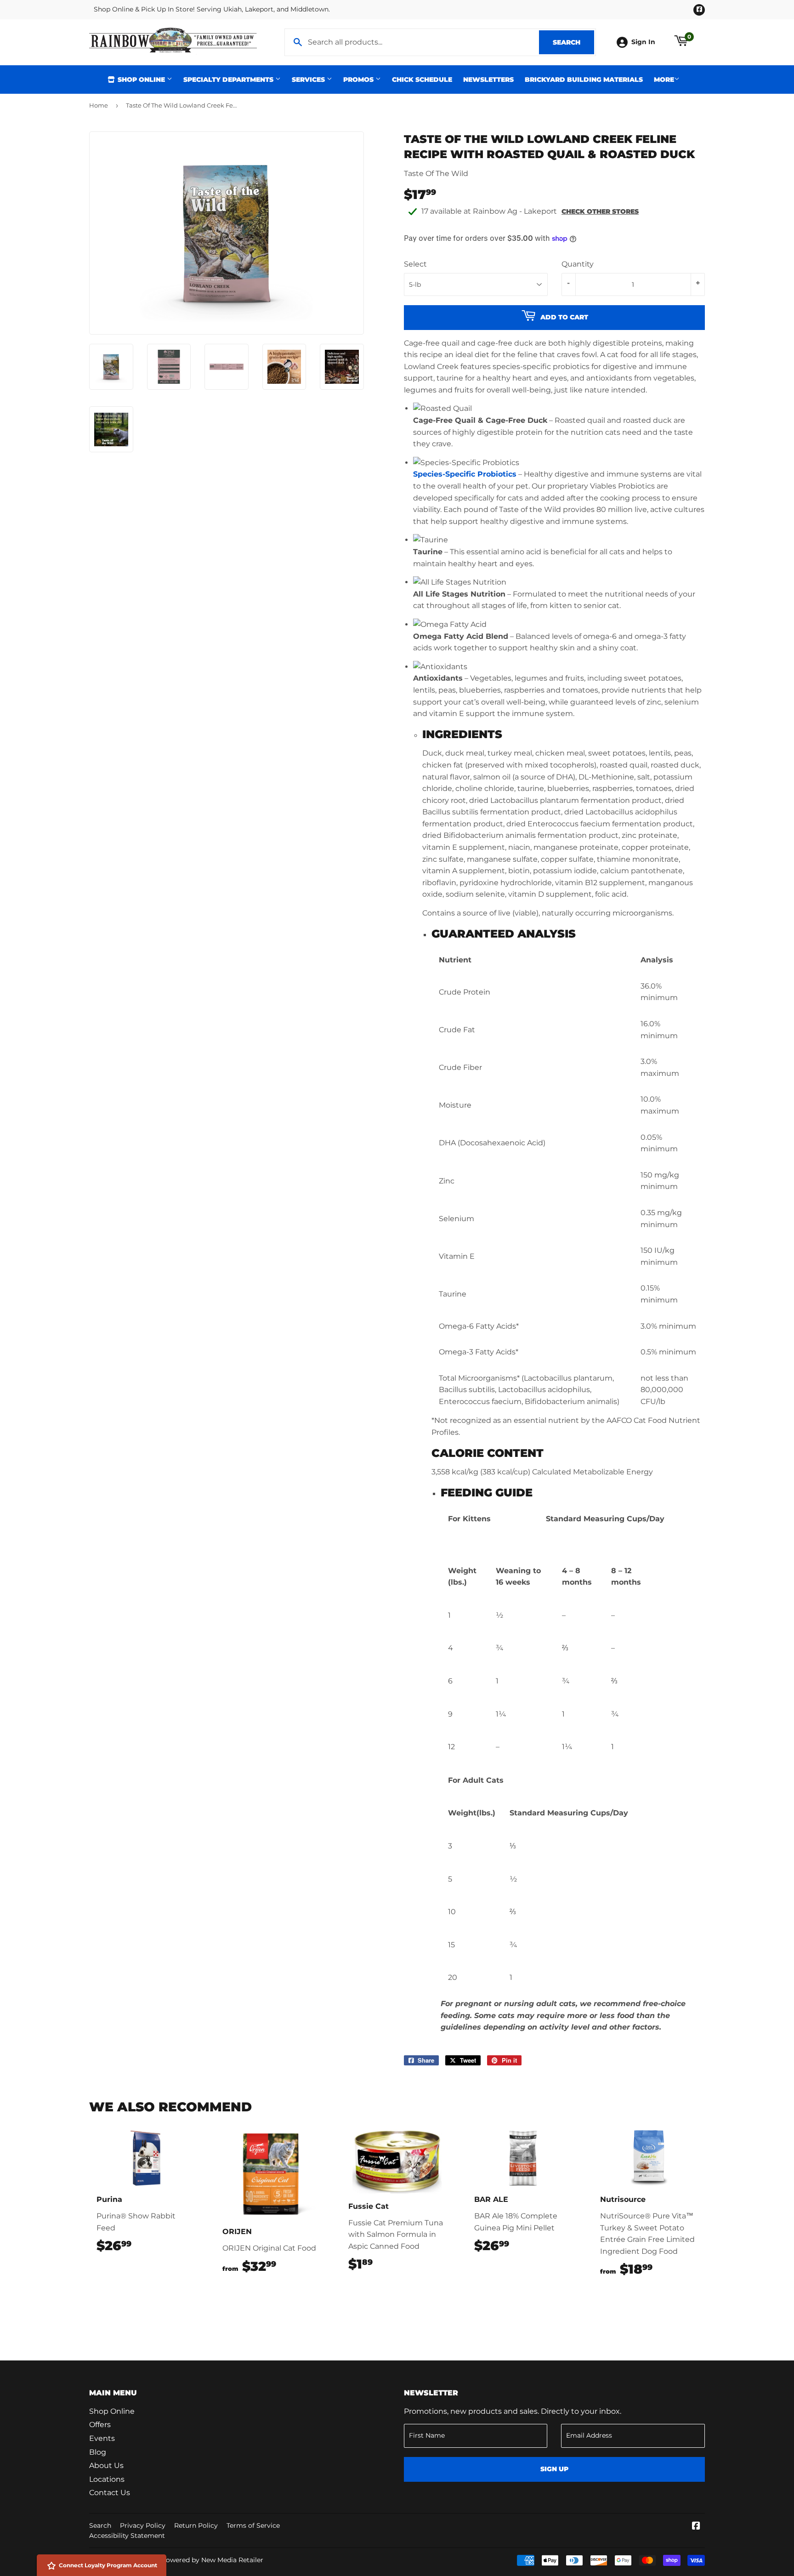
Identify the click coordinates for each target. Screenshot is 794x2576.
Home (99, 105)
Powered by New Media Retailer (212, 2560)
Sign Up (554, 2469)
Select (415, 264)
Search (573, 42)
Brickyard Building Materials (584, 80)
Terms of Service (253, 2525)
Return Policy (196, 2525)
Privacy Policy (143, 2525)
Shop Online (141, 80)
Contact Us (110, 2493)
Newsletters (488, 80)
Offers (100, 2425)
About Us (106, 2465)
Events (102, 2438)
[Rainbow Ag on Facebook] (696, 2527)
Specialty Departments (229, 80)
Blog (98, 2452)
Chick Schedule (422, 80)
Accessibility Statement (127, 2536)
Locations (107, 2479)
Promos (359, 80)
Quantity (578, 264)
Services (309, 80)
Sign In (643, 42)
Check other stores (600, 211)
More (664, 80)
